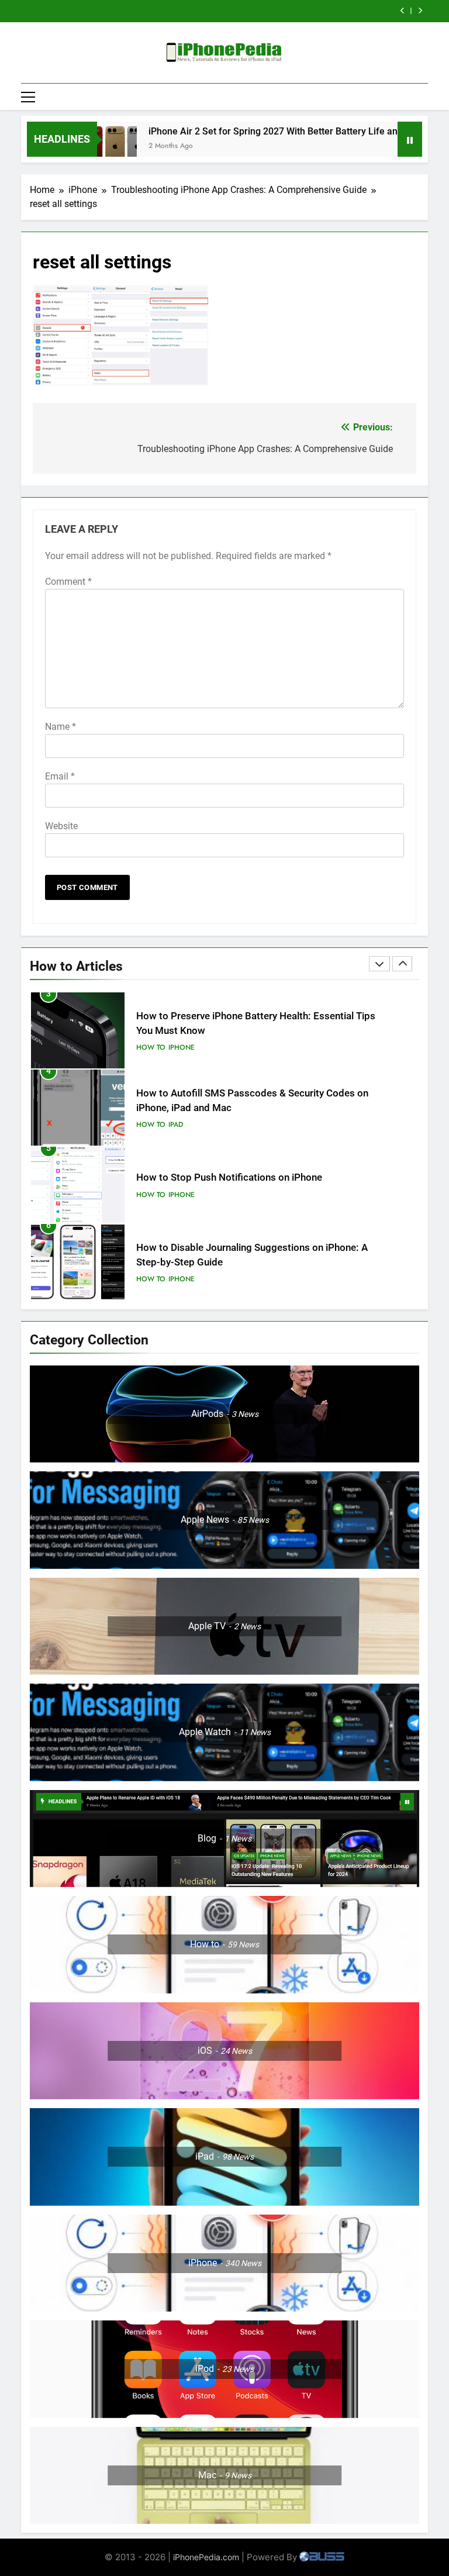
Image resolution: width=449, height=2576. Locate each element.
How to (151, 1047)
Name (61, 727)
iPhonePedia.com (206, 2557)
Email (60, 776)
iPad (176, 1047)
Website (61, 826)
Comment (68, 582)
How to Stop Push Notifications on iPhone (229, 1100)
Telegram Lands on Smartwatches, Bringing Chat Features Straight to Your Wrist (211, 11)
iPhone (182, 1118)
